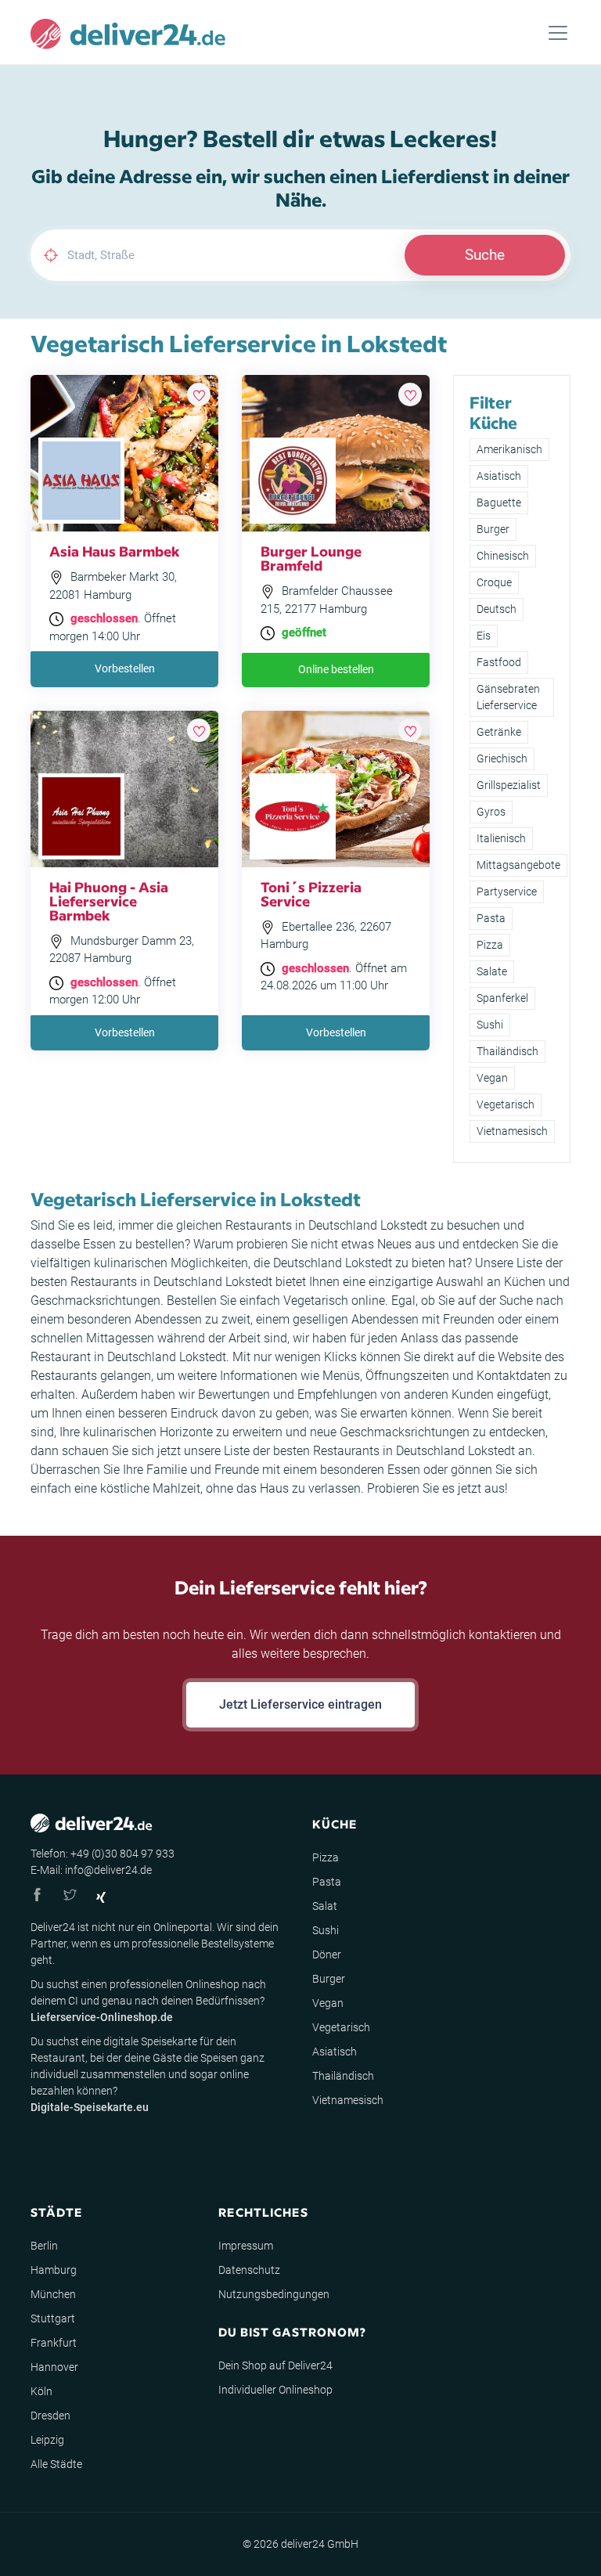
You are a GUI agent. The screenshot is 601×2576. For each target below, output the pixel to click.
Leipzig (47, 2440)
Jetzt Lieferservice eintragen (300, 1704)
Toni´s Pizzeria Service (311, 893)
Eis (484, 636)
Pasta (491, 918)
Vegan (492, 1078)
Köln (41, 2391)
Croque (494, 582)
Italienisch (501, 838)
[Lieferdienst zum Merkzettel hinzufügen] (199, 395)
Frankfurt (54, 2343)
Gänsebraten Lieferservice (508, 697)
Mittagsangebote (518, 865)
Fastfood (499, 662)
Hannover (54, 2367)
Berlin (44, 2246)
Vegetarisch (506, 1104)
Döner (327, 1955)
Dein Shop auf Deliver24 (275, 2365)
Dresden (50, 2416)
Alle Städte (56, 2464)
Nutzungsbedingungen (274, 2294)
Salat (325, 1906)
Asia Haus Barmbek (115, 551)
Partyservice (507, 892)
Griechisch (502, 758)
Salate (492, 971)
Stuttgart (53, 2318)
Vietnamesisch (512, 1131)
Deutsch (497, 609)
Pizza (490, 945)
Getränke (499, 732)
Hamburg (54, 2270)
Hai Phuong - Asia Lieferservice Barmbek (109, 901)
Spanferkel (502, 998)
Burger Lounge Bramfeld (311, 558)
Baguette (499, 503)
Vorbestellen (125, 668)
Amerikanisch (509, 449)
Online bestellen (336, 669)
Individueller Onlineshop (275, 2390)
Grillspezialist (509, 785)
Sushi (490, 1025)
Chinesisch (503, 556)
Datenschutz (249, 2270)
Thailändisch (507, 1051)
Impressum (246, 2246)
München (53, 2294)
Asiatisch (499, 476)
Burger (493, 529)
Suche (485, 255)
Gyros (491, 812)
